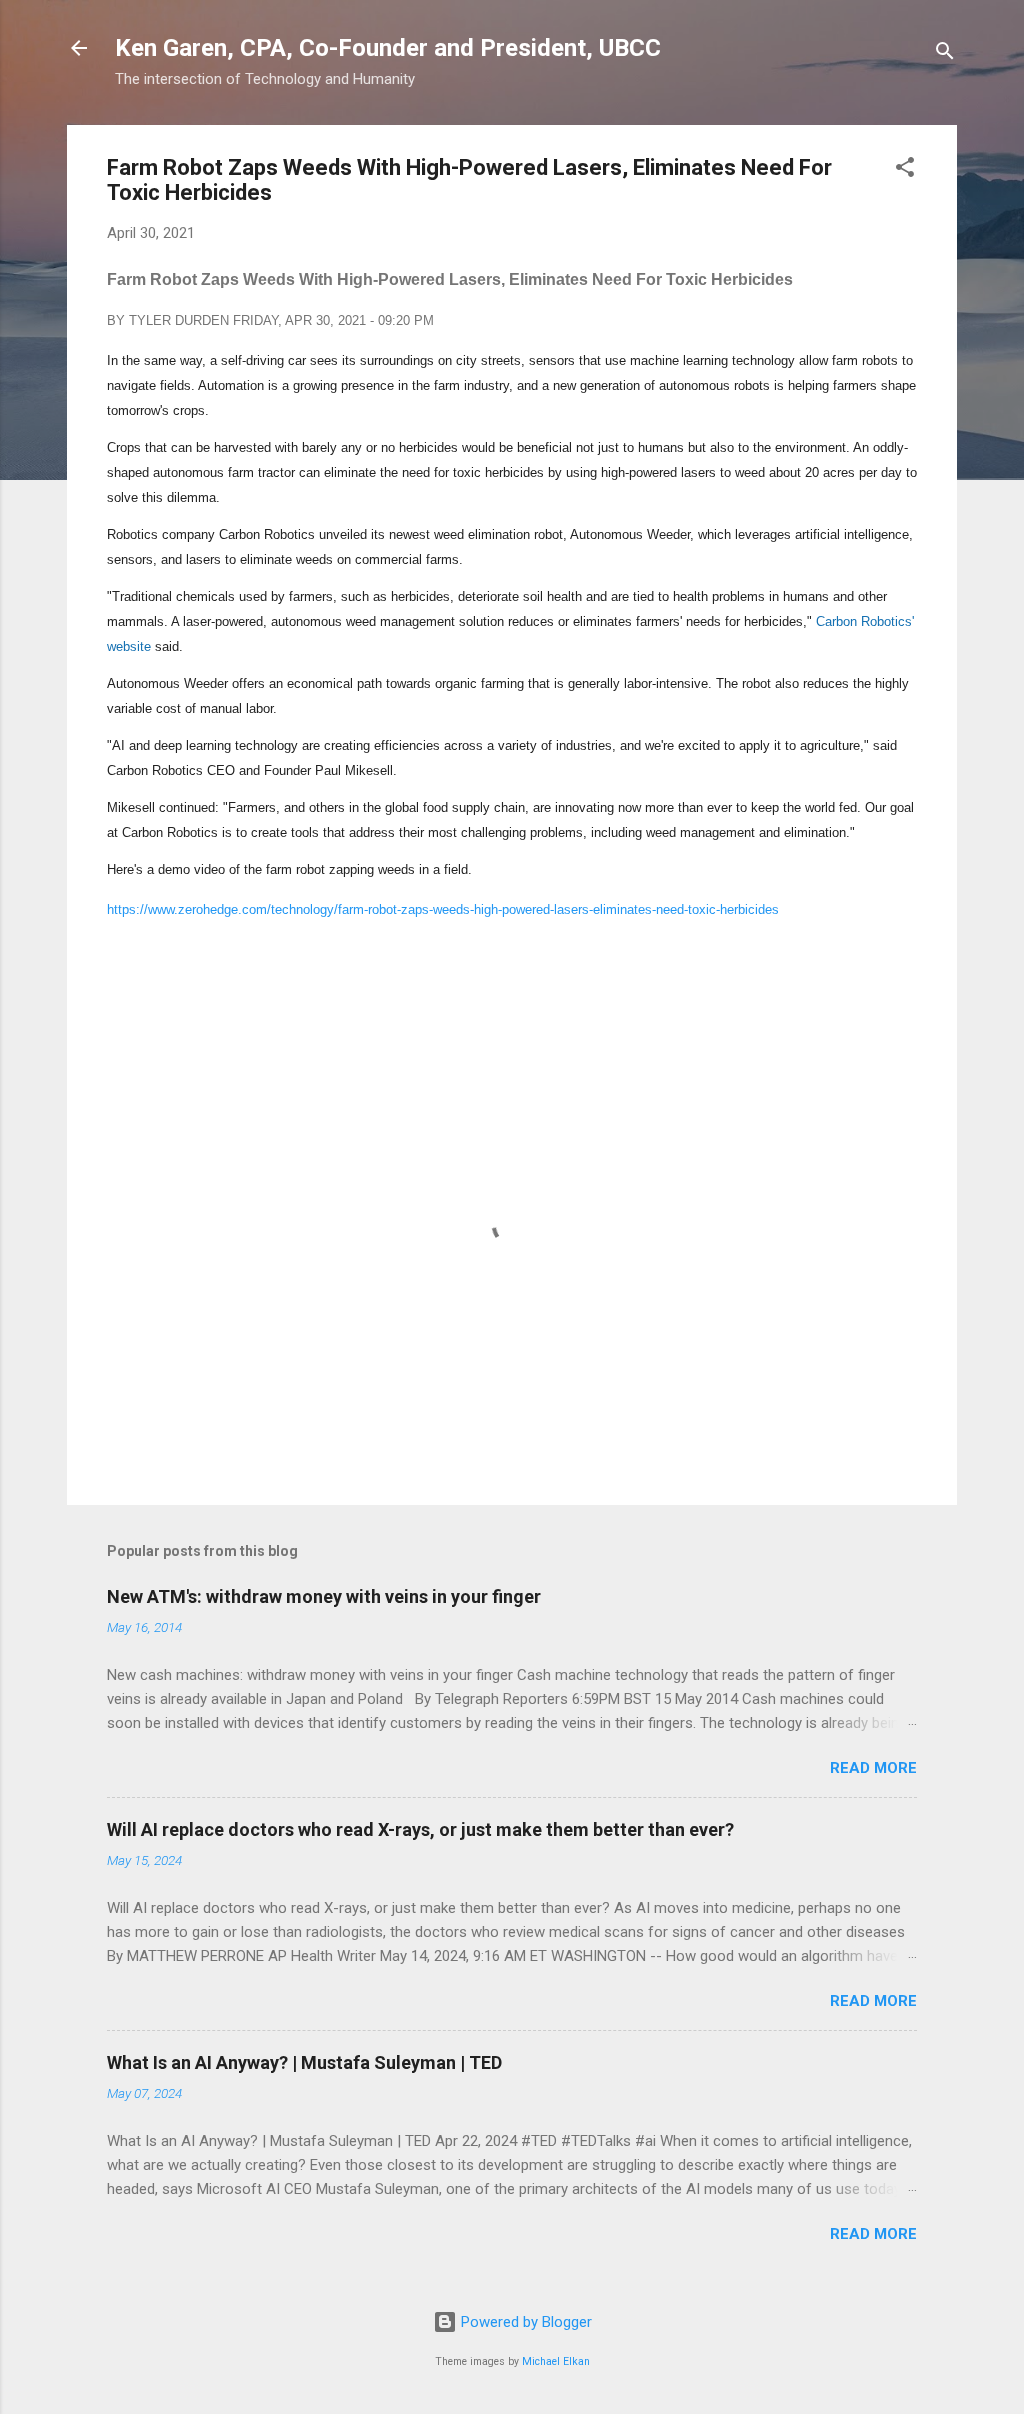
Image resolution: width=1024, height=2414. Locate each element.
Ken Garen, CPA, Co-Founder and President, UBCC (388, 48)
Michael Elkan (556, 2361)
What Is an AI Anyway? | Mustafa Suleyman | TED (304, 2062)
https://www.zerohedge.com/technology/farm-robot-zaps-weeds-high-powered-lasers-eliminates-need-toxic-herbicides (443, 909)
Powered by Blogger (524, 2322)
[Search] (945, 54)
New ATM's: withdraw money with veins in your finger (324, 1596)
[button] (905, 170)
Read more (873, 1768)
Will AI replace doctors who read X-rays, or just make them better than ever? (420, 1829)
